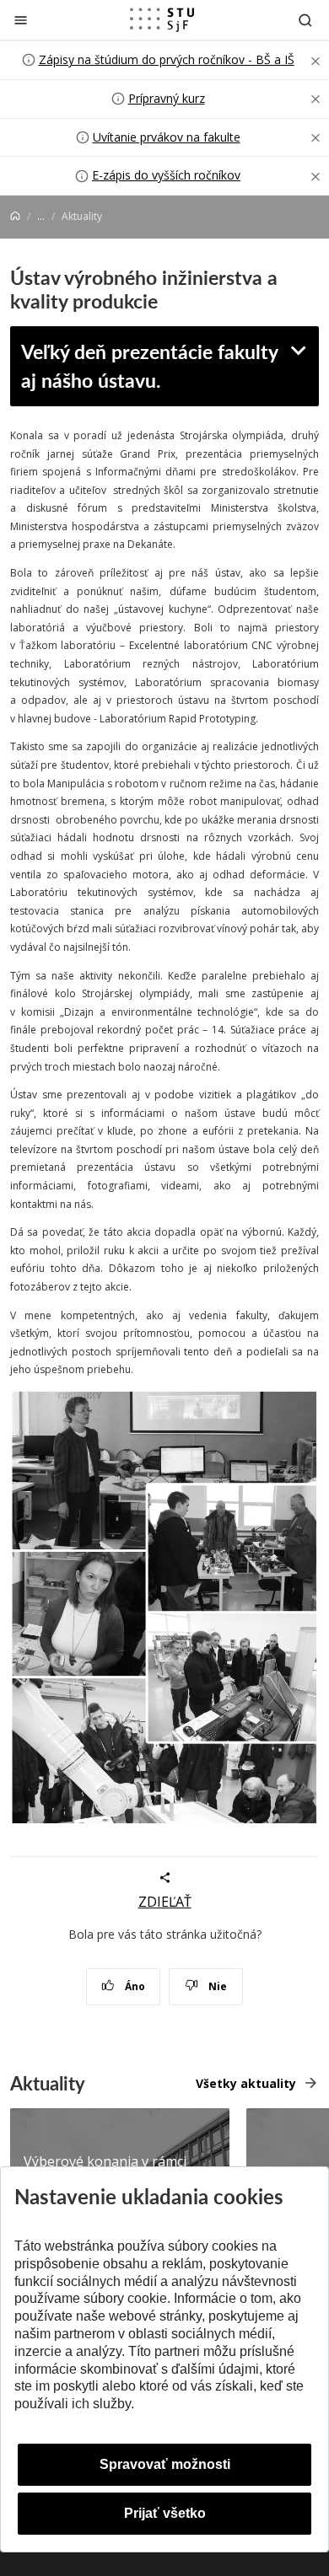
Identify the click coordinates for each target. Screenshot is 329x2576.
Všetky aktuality (246, 2083)
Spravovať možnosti (165, 2464)
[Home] (15, 216)
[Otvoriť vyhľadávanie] (305, 20)
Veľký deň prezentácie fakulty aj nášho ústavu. (150, 366)
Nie (216, 1986)
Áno (134, 1986)
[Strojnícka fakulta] (162, 19)
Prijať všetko (165, 2513)
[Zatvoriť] (21, 20)
